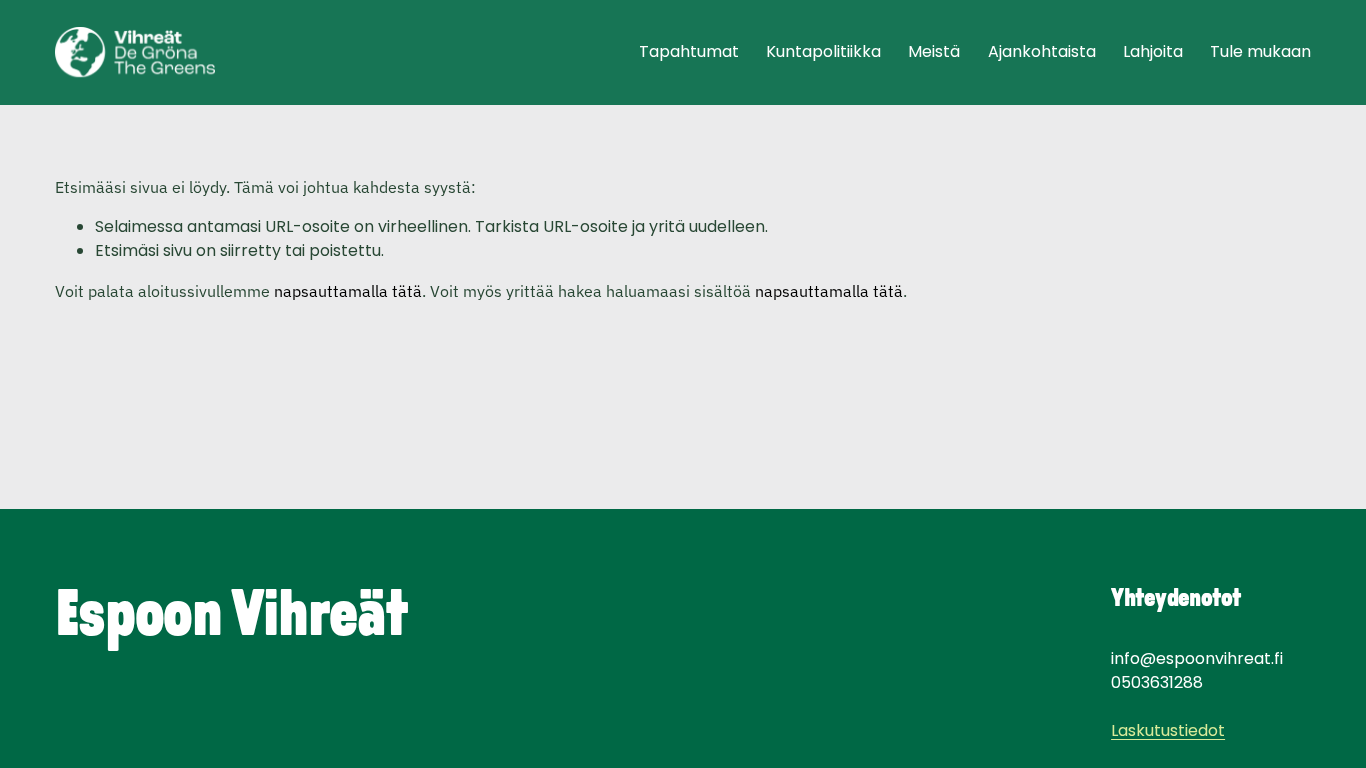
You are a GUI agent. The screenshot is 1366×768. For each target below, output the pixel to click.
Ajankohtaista (1042, 51)
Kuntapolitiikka (823, 51)
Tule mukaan (1260, 51)
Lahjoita (1153, 51)
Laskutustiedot (1168, 730)
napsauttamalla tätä (348, 291)
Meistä (934, 51)
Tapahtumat (689, 51)
